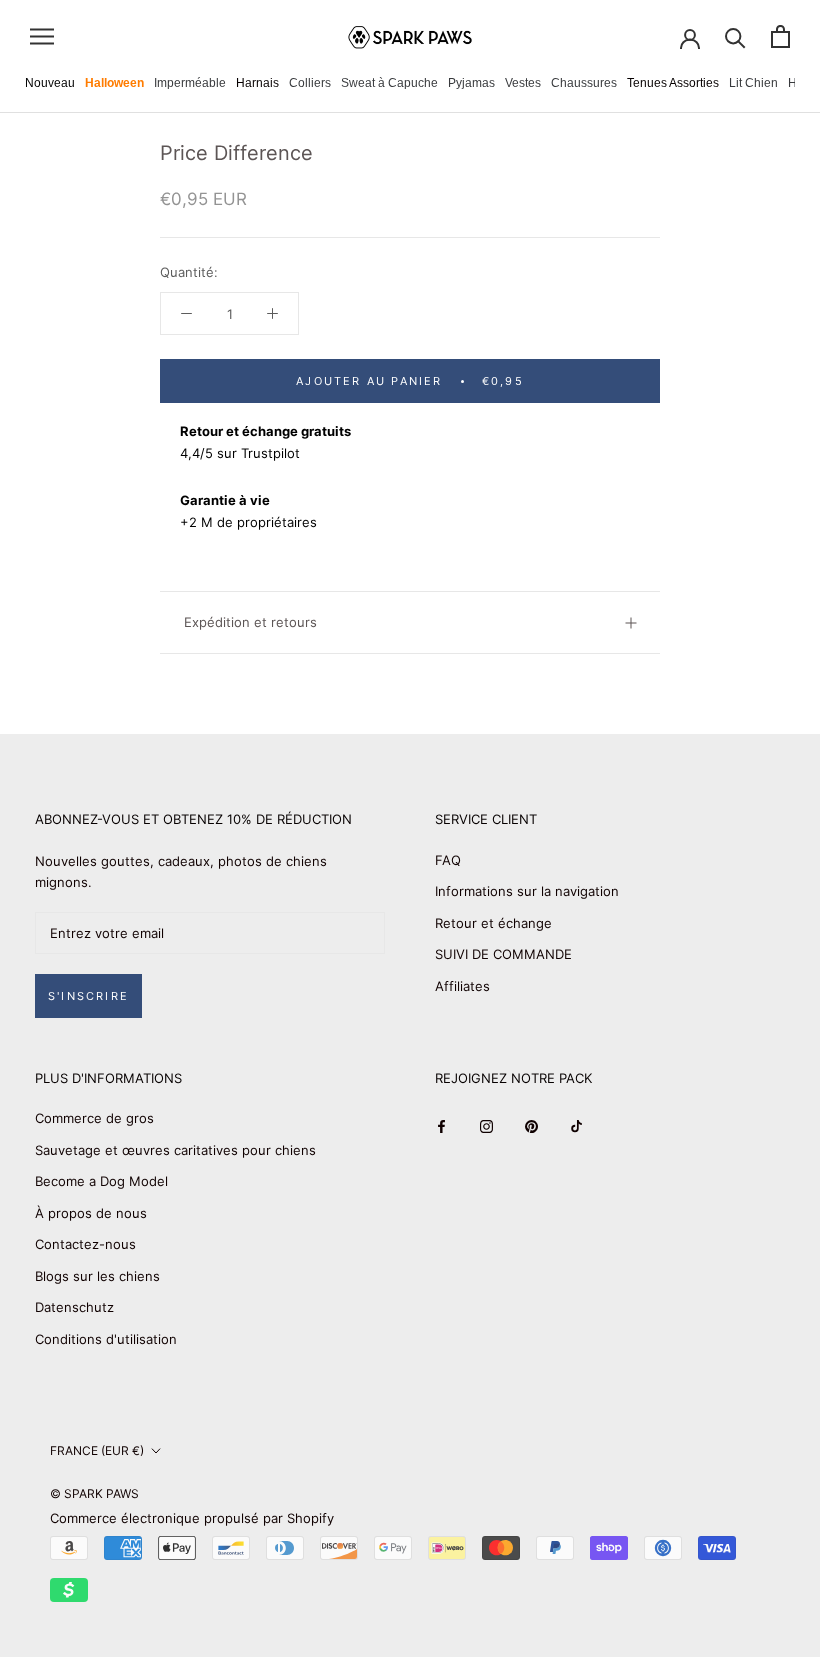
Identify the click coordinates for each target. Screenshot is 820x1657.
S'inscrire (88, 996)
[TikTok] (576, 1125)
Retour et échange (493, 923)
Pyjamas (471, 83)
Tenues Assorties (673, 83)
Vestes (523, 83)
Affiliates (462, 986)
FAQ (448, 860)
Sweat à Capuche (389, 83)
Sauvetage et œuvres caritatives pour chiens (175, 1150)
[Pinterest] (531, 1125)
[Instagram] (486, 1125)
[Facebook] (441, 1125)
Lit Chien (753, 83)
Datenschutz (74, 1307)
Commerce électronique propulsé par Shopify (192, 1518)
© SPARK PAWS (94, 1493)
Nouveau (50, 83)
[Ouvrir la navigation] (42, 36)
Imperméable (190, 83)
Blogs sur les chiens (97, 1276)
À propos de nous (91, 1213)
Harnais (257, 83)
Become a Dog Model (101, 1181)
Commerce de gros (94, 1118)
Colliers (310, 83)
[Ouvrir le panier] (780, 36)
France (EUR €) (97, 1450)
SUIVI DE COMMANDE (503, 954)
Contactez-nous (85, 1244)
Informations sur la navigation (527, 891)
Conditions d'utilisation (106, 1339)
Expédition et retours (250, 622)
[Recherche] (735, 36)
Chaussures (584, 83)
